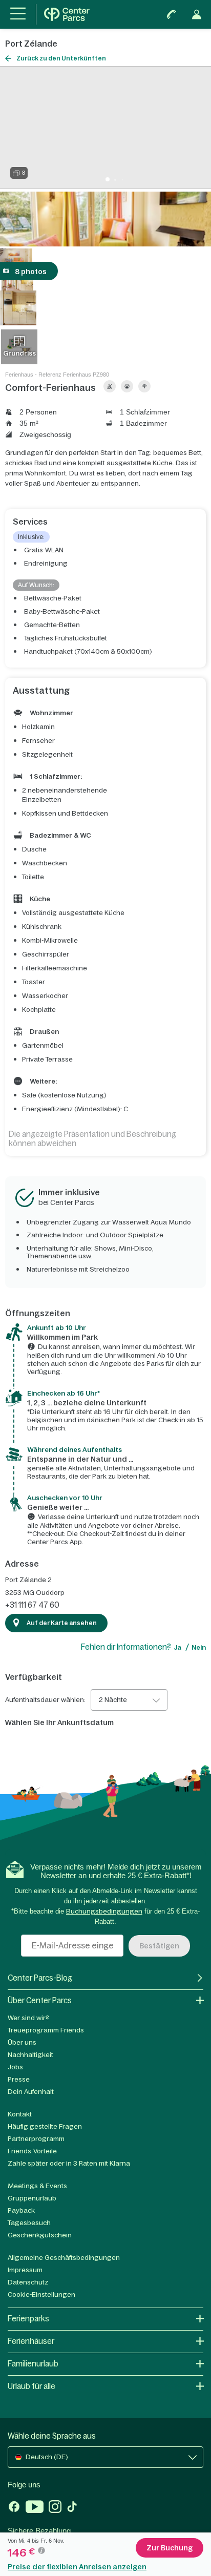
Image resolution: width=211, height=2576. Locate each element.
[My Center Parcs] (197, 14)
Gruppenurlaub (32, 2198)
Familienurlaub (33, 2364)
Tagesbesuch (29, 2223)
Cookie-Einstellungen (41, 2294)
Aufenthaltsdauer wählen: (45, 1700)
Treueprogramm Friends (46, 2030)
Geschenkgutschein (40, 2235)
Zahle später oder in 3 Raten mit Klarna (69, 2163)
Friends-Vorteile (32, 2151)
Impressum (25, 2270)
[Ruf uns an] (172, 14)
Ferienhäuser (31, 2341)
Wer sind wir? (28, 2018)
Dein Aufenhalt (31, 2092)
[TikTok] (72, 2508)
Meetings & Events (37, 2186)
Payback (21, 2210)
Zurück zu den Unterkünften (61, 58)
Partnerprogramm (36, 2139)
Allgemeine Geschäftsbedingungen (64, 2258)
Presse (19, 2079)
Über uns (22, 2042)
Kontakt (20, 2114)
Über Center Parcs (40, 2000)
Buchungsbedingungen (104, 1911)
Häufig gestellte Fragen (45, 2126)
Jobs (15, 2067)
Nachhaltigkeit (30, 2055)
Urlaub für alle (31, 2386)
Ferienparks (28, 2319)
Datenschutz (28, 2282)
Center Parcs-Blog (40, 1978)
